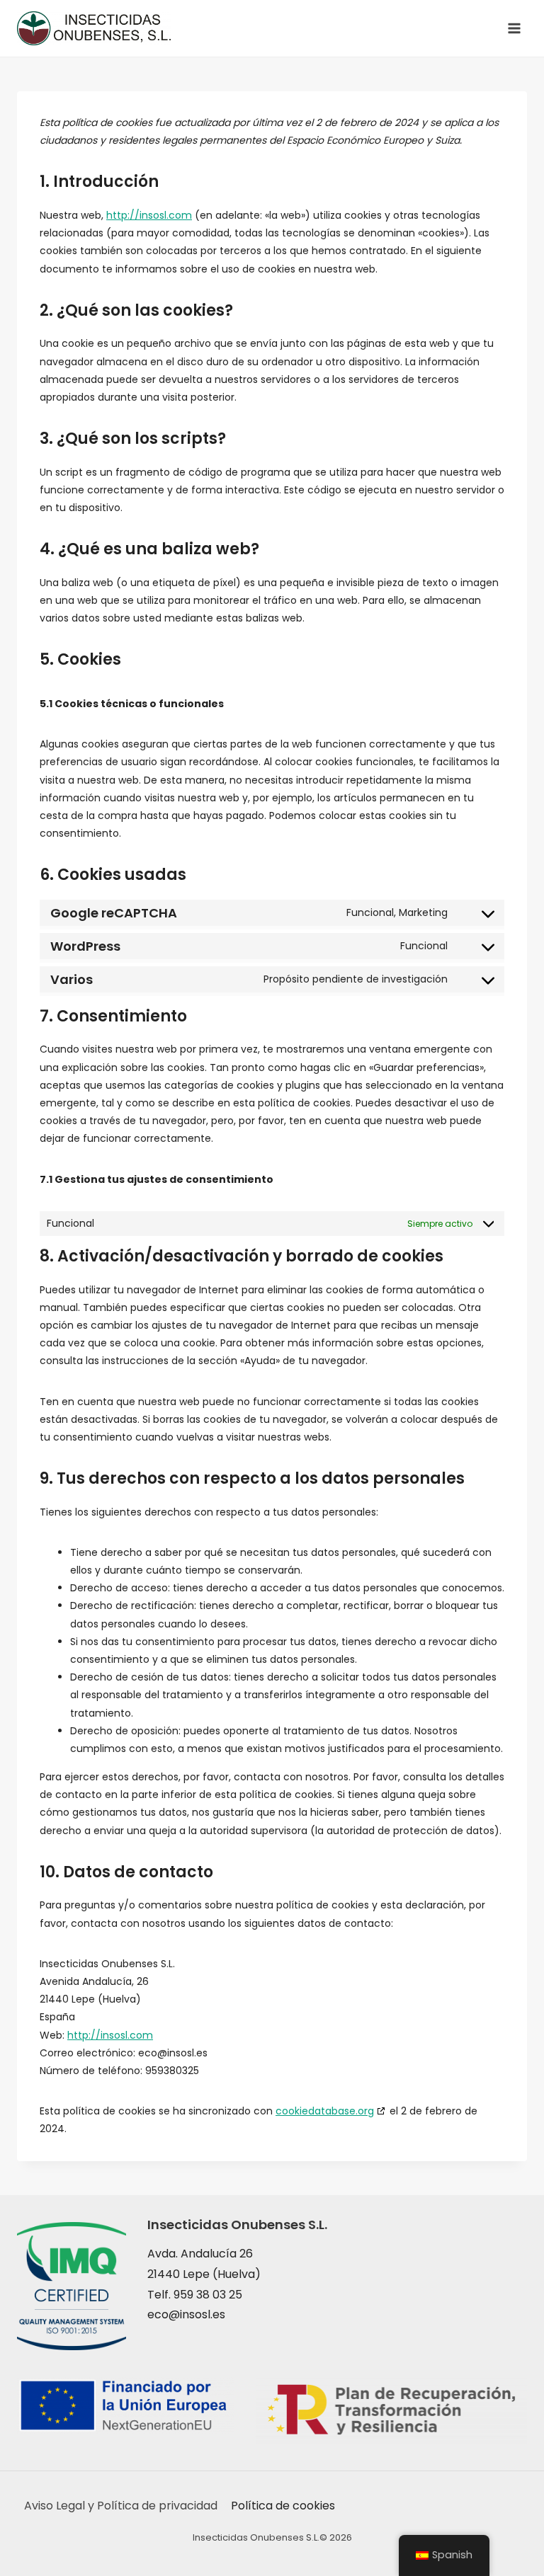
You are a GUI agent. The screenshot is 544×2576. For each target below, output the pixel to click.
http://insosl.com (149, 215)
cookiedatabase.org (325, 2111)
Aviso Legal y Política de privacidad (121, 2506)
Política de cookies (283, 2506)
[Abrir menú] (514, 28)
